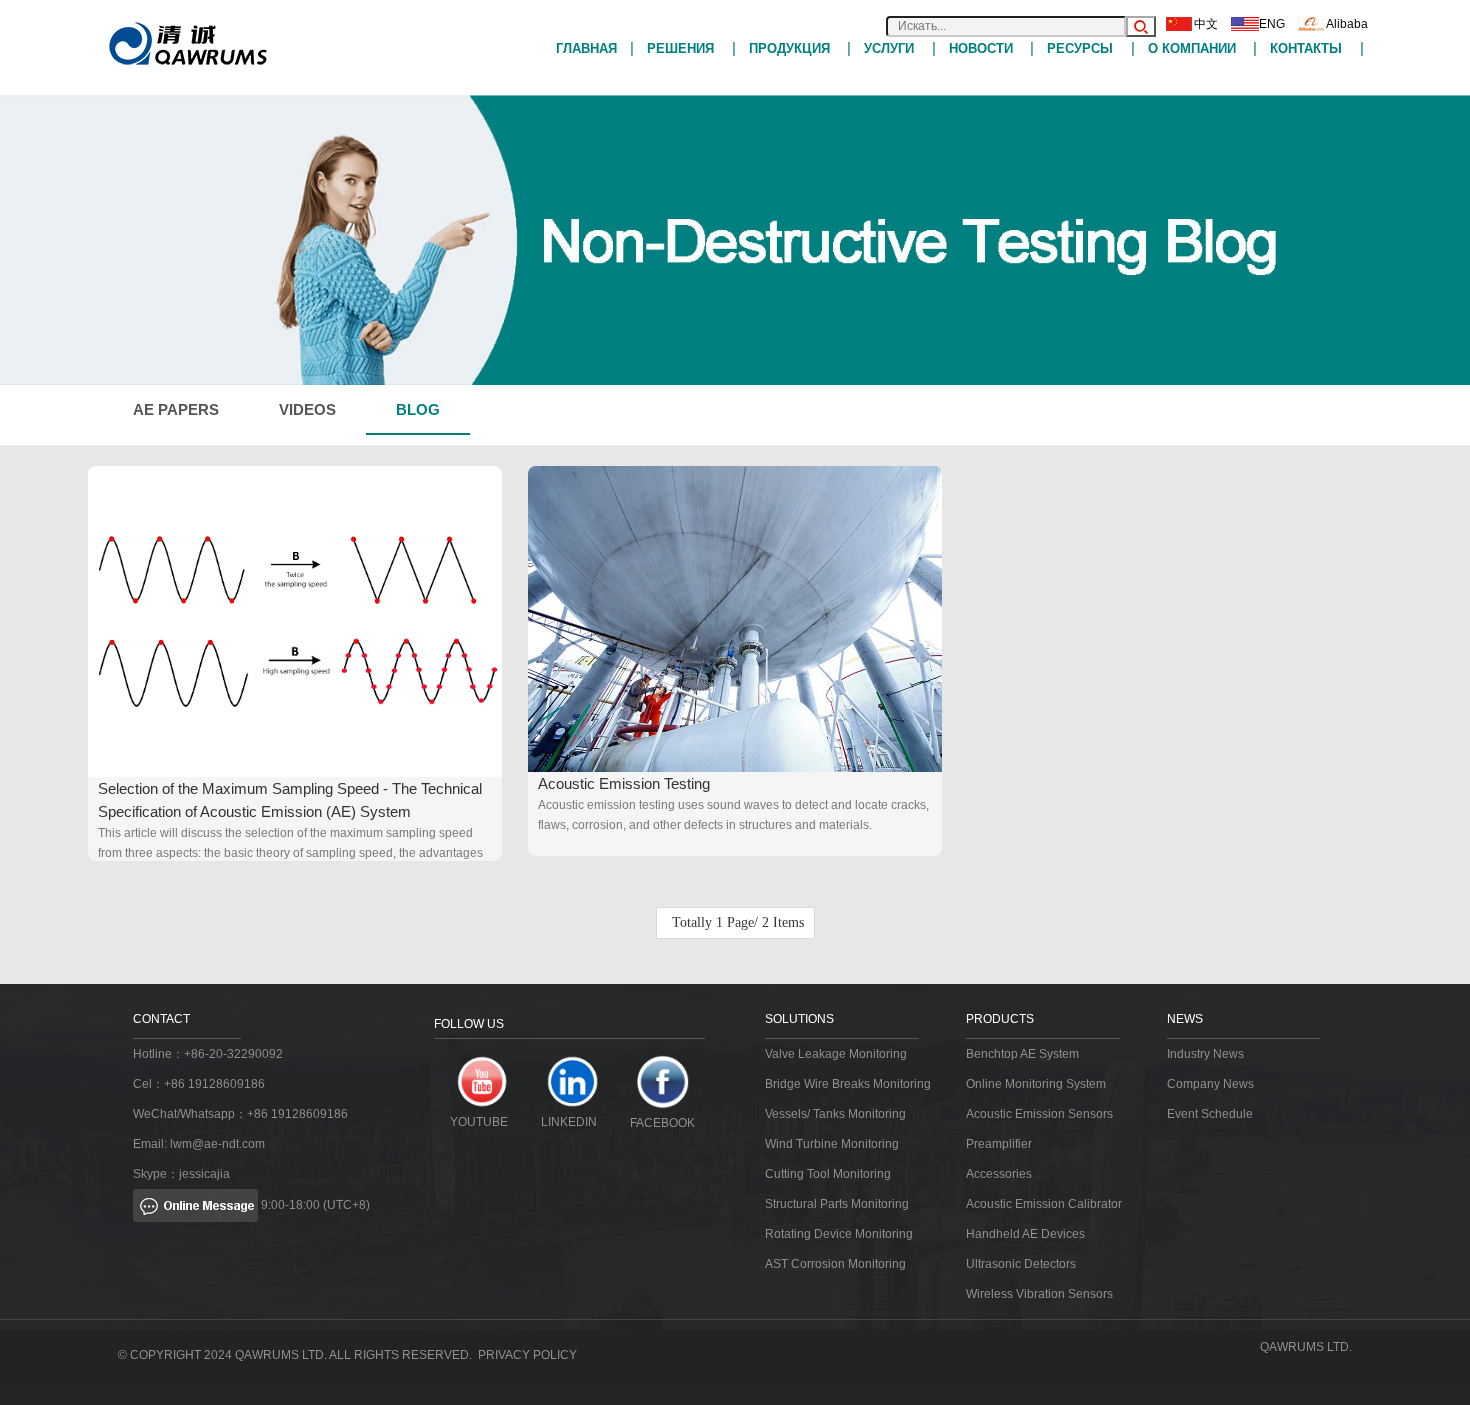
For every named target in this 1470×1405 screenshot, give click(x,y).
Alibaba (1347, 24)
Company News (1210, 1084)
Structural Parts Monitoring (837, 1204)
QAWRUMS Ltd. (1306, 1347)
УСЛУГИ (889, 48)
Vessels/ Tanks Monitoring (835, 1114)
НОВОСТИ (981, 48)
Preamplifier (999, 1144)
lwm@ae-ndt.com (217, 1144)
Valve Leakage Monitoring (836, 1054)
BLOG (418, 409)
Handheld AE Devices (1025, 1234)
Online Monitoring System (1036, 1084)
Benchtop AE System (1022, 1054)
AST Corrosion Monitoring (835, 1264)
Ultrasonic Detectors (1021, 1264)
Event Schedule (1210, 1114)
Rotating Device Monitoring (839, 1234)
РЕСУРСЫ (1080, 48)
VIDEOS (307, 409)
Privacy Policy (527, 1355)
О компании (1192, 48)
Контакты (1306, 48)
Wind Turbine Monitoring (832, 1144)
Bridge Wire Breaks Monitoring (848, 1084)
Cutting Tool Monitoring (828, 1174)
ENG (1272, 24)
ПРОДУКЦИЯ (789, 48)
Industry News (1205, 1054)
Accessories (999, 1174)
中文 (1206, 24)
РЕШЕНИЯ (680, 48)
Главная (586, 48)
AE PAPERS (176, 409)
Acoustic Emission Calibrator (1044, 1204)
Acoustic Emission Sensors (1039, 1114)
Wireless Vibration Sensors (1039, 1294)
